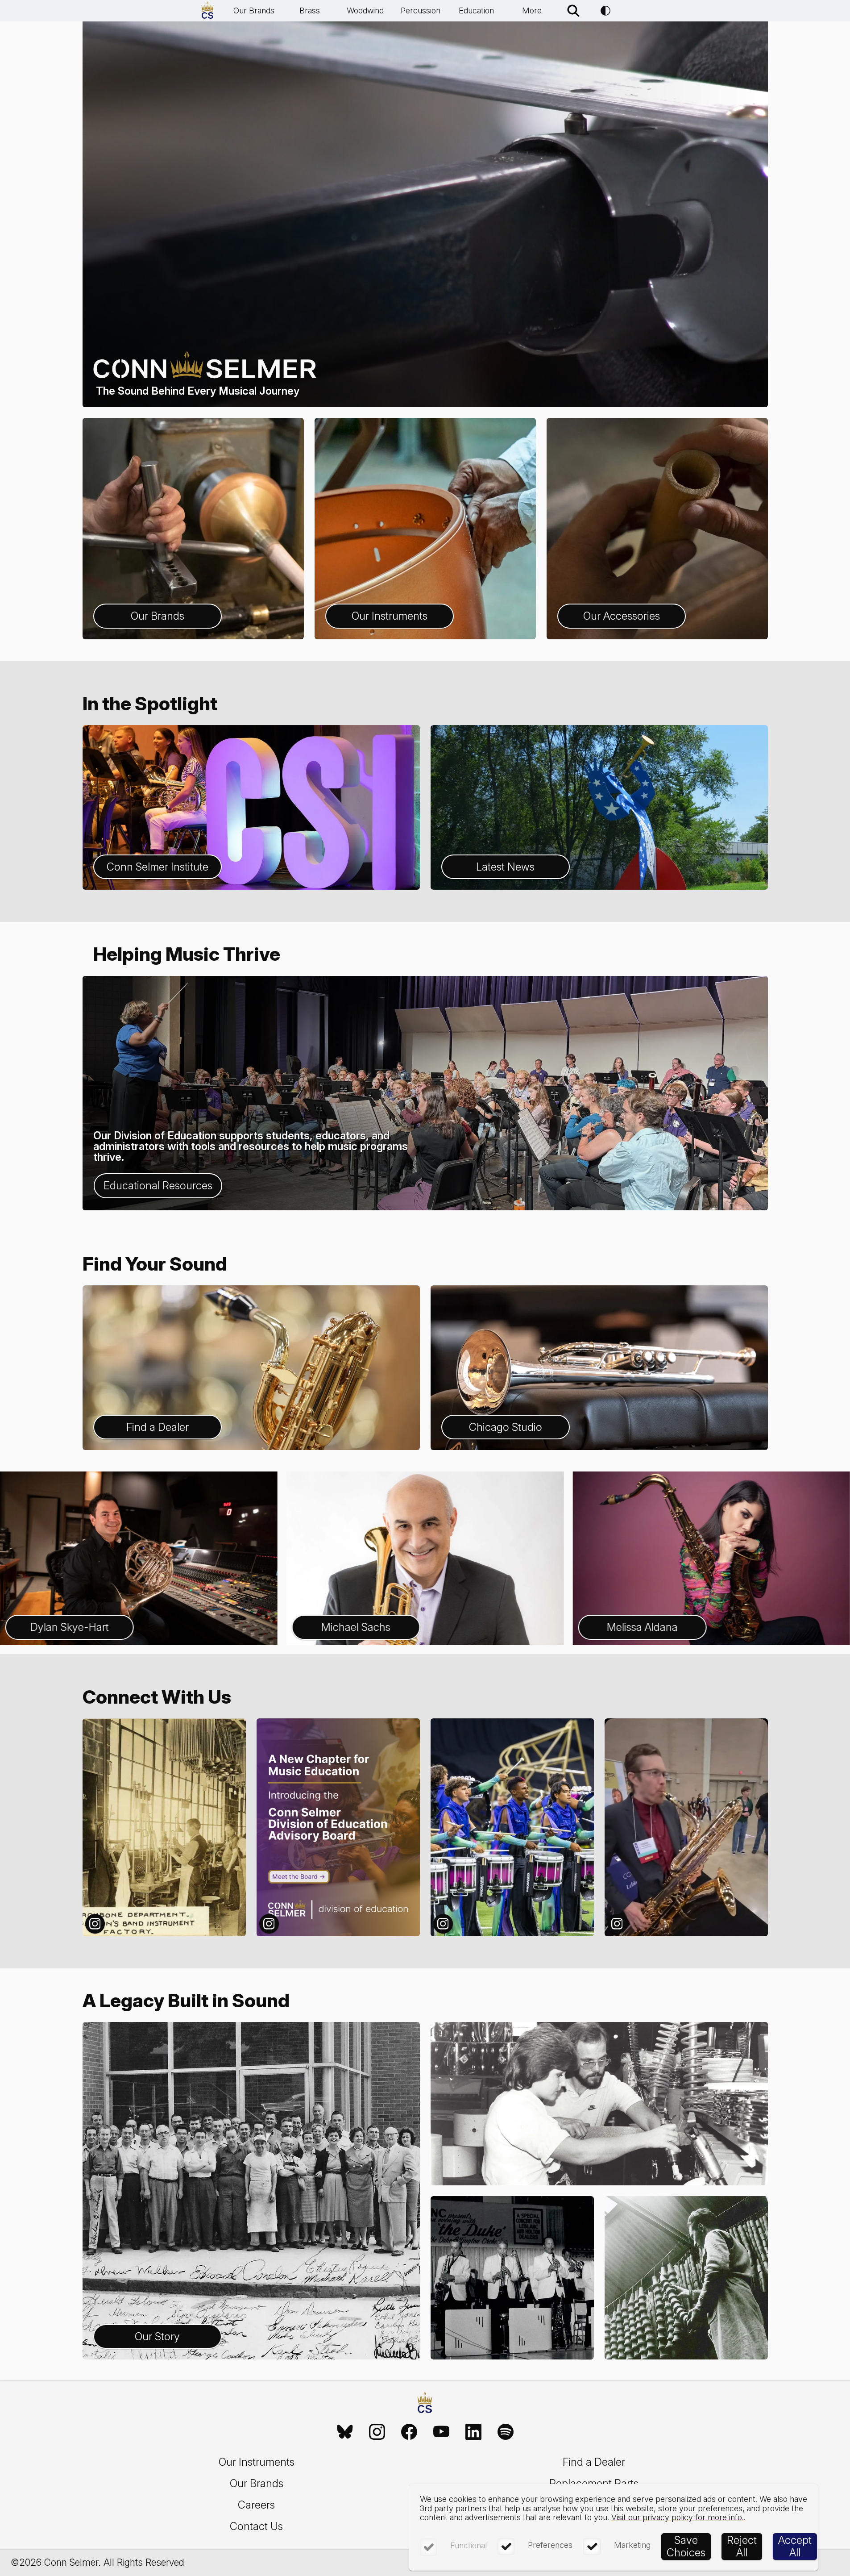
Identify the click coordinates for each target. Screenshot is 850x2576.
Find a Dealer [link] (594, 2462)
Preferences (550, 2545)
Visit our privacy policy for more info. (678, 2517)
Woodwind (365, 10)
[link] (345, 2432)
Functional (469, 2545)
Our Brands (254, 10)
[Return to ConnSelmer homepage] (207, 11)
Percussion (421, 10)
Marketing (632, 2545)
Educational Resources (158, 1186)
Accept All (795, 2546)
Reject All (742, 2546)
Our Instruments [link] (257, 2462)
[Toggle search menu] (573, 11)
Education (476, 10)
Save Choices (686, 2546)
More (532, 10)
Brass (310, 10)
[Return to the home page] (425, 2404)
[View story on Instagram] (164, 1827)
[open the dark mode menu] (605, 11)
